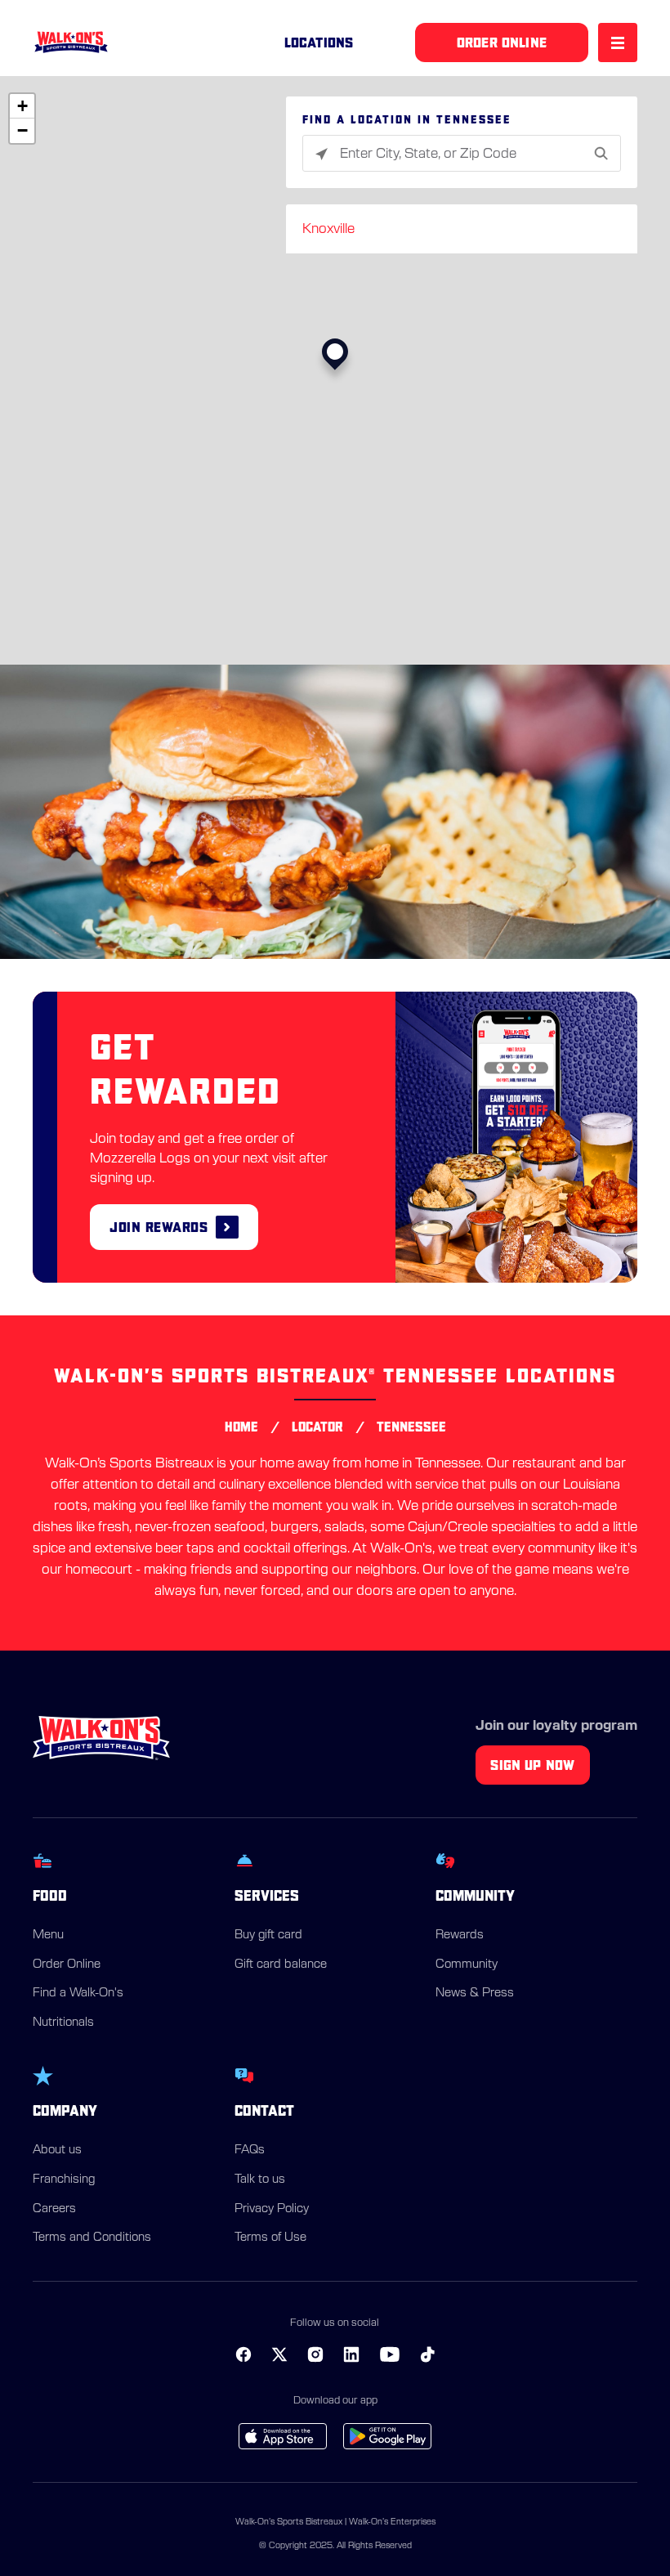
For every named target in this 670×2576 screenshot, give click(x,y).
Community (467, 1964)
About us (57, 2150)
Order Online (67, 1964)
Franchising (64, 2180)
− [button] (22, 130)
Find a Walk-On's (78, 1993)
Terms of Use (270, 2238)
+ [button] (22, 106)
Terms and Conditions (92, 2238)
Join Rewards (159, 1227)
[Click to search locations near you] (322, 154)
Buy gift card (268, 1935)
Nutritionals (63, 2023)
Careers (54, 2209)
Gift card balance (281, 1964)
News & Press (475, 1993)
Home (241, 1427)
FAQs (250, 2150)
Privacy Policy (272, 2209)
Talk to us (260, 2180)
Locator (317, 1427)
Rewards (460, 1935)
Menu (48, 1935)
